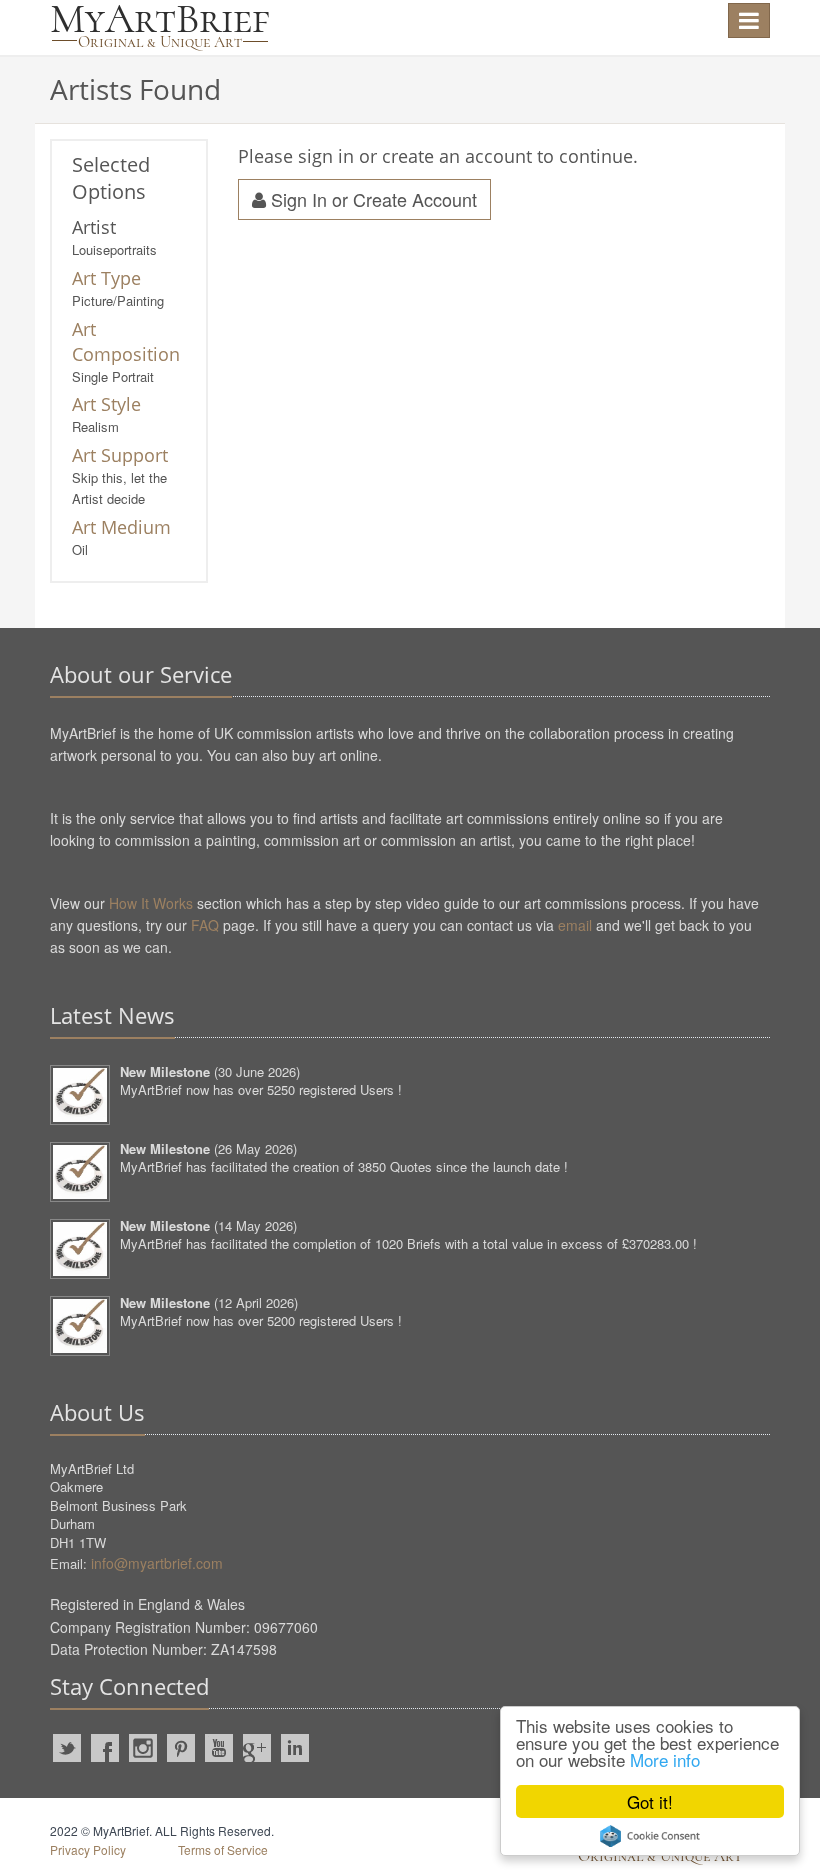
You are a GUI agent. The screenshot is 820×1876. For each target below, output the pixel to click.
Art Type (106, 278)
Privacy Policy (88, 1849)
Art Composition (126, 341)
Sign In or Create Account (371, 199)
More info (665, 1759)
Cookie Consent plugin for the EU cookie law (650, 1836)
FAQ (205, 925)
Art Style (106, 404)
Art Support (120, 455)
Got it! (650, 1801)
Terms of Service (223, 1849)
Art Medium (121, 527)
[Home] (160, 27)
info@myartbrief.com (157, 1563)
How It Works (151, 903)
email (575, 925)
